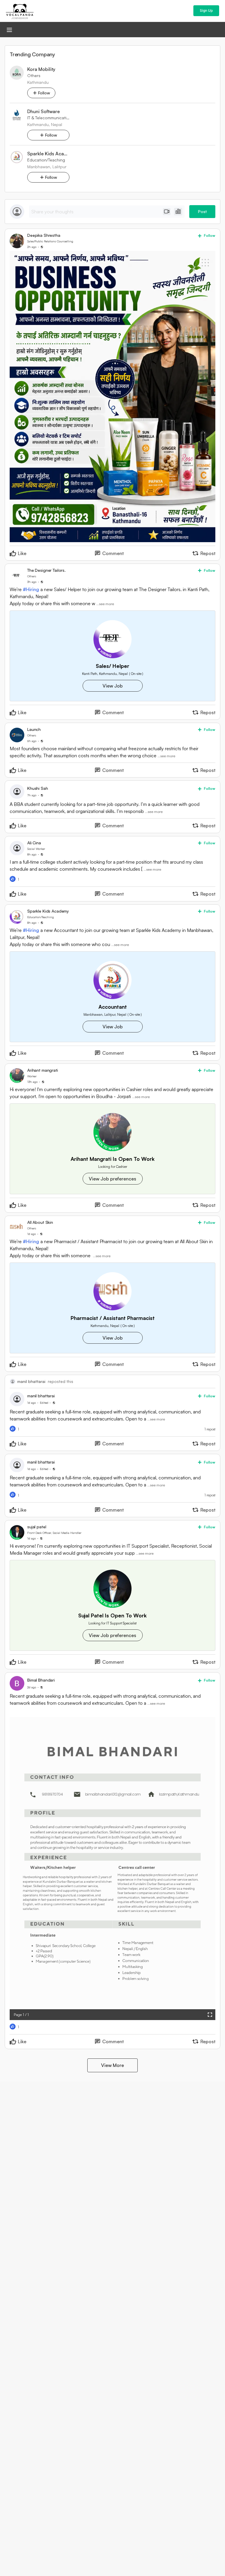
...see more (105, 604)
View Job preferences (112, 1179)
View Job (113, 686)
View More (112, 2065)
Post (202, 211)
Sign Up (206, 10)
